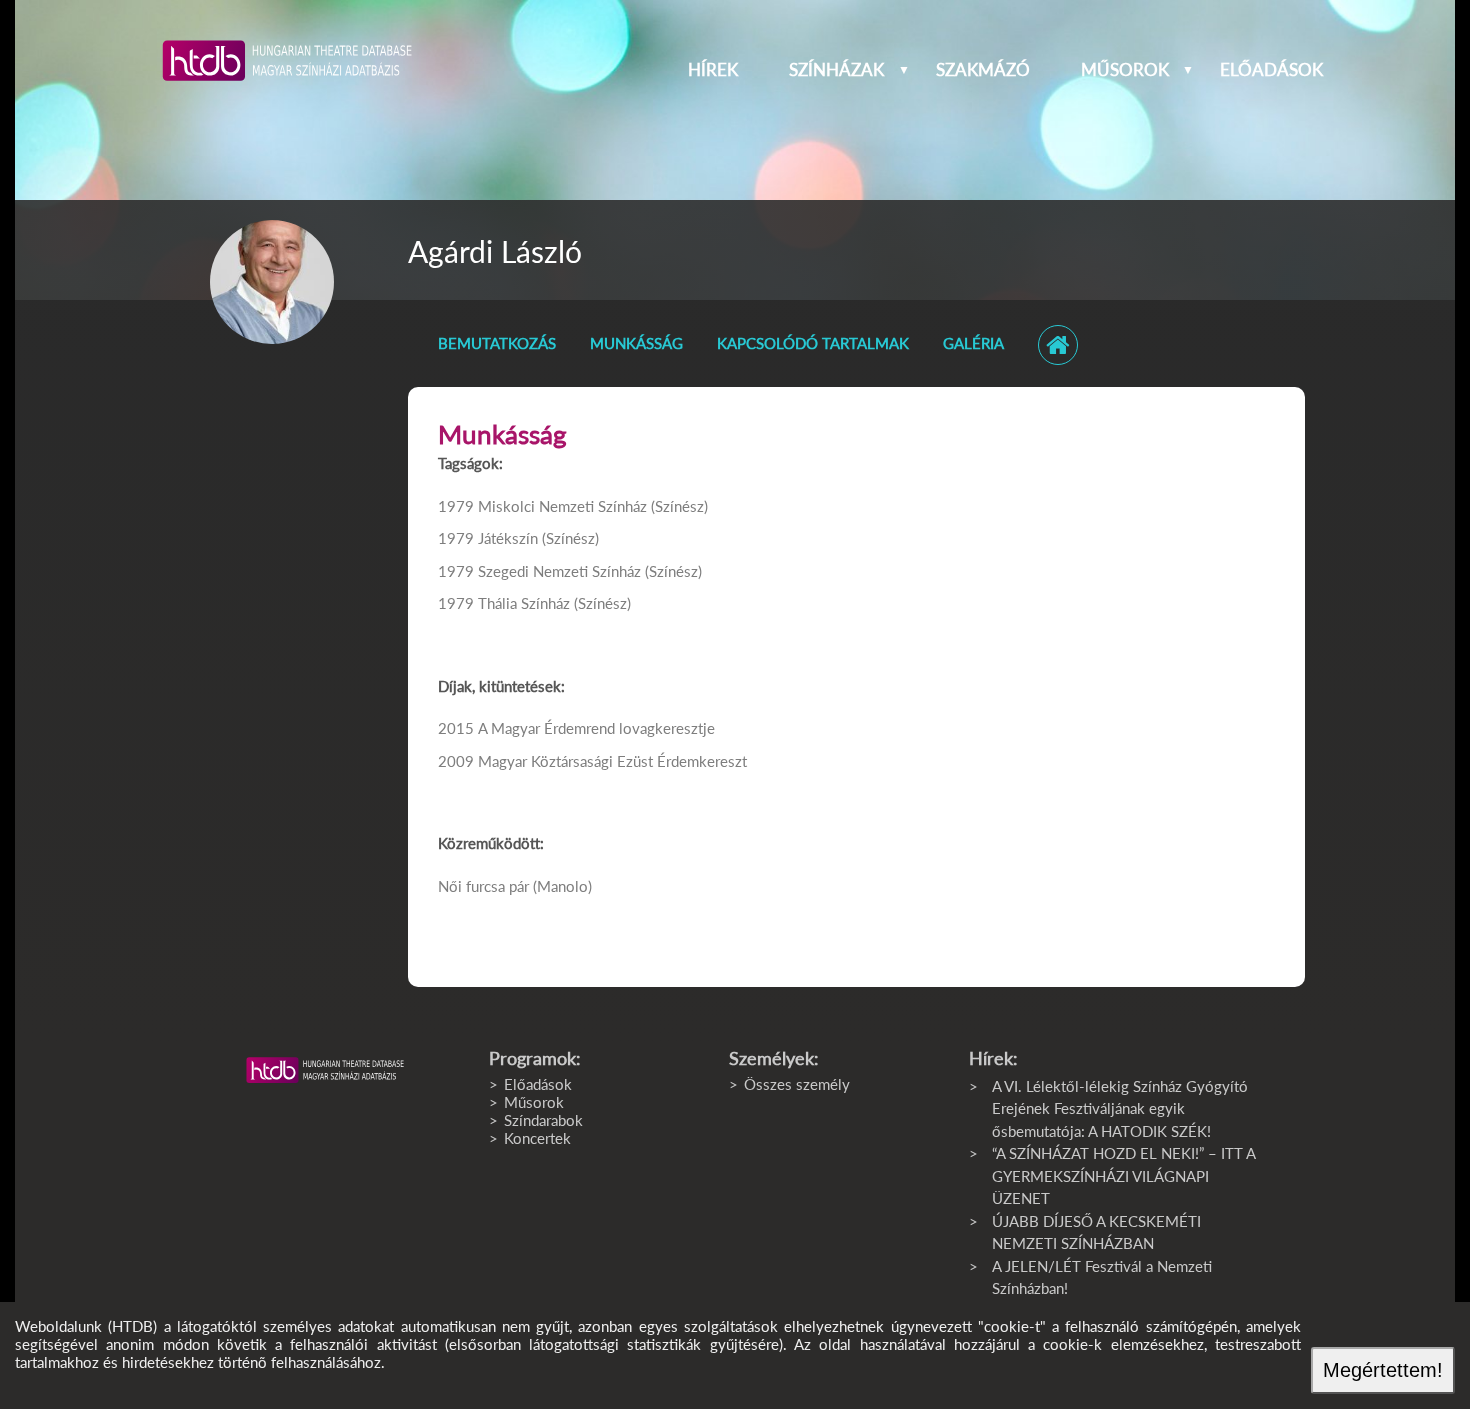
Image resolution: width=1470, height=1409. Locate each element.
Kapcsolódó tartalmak (813, 343)
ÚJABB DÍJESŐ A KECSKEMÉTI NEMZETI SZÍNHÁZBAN (1096, 1232)
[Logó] (325, 1070)
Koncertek (537, 1138)
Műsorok (1125, 70)
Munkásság (636, 343)
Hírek (713, 70)
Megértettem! (1383, 1370)
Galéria (973, 343)
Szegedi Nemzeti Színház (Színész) (590, 571)
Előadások (1271, 70)
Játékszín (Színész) (538, 538)
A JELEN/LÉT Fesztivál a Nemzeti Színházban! (1102, 1277)
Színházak (836, 70)
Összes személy (797, 1084)
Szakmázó (983, 70)
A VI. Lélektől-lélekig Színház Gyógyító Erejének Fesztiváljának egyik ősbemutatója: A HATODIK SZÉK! (1120, 1108)
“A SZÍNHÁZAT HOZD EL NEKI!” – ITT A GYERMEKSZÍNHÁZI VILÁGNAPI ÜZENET (1123, 1175)
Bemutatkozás (497, 343)
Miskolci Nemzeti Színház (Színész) (593, 506)
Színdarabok (543, 1120)
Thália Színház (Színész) (554, 603)
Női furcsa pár (483, 886)
